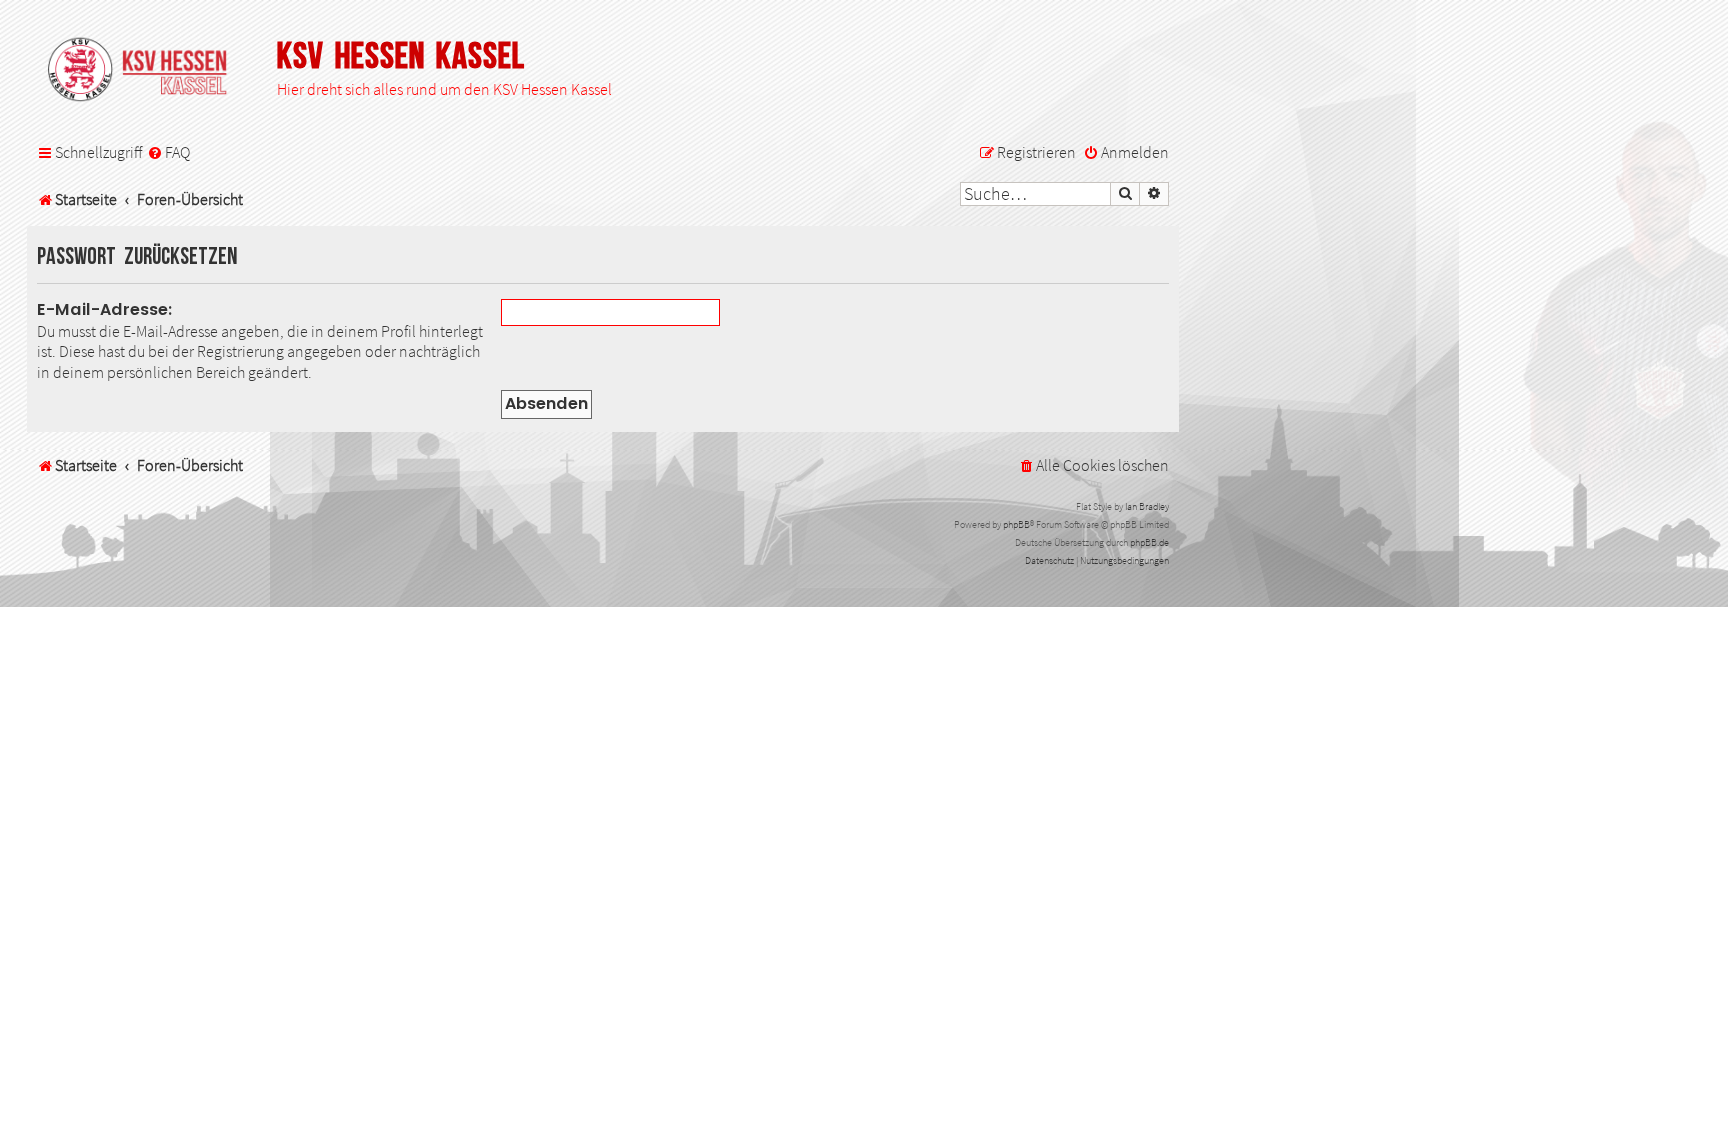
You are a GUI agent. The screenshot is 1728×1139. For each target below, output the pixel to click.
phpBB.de (1149, 542)
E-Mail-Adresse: (105, 309)
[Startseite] (147, 71)
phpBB (1016, 524)
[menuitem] (168, 153)
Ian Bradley (1147, 506)
